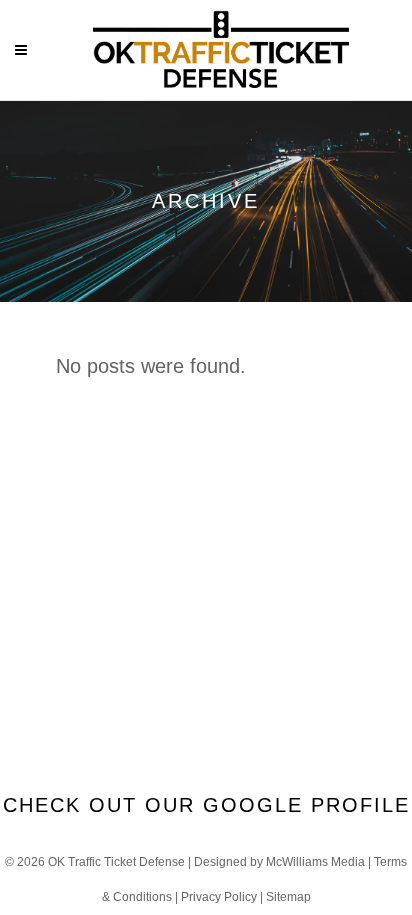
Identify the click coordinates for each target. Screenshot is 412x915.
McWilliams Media (315, 862)
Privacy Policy (219, 897)
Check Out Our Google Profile (206, 805)
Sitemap (288, 897)
